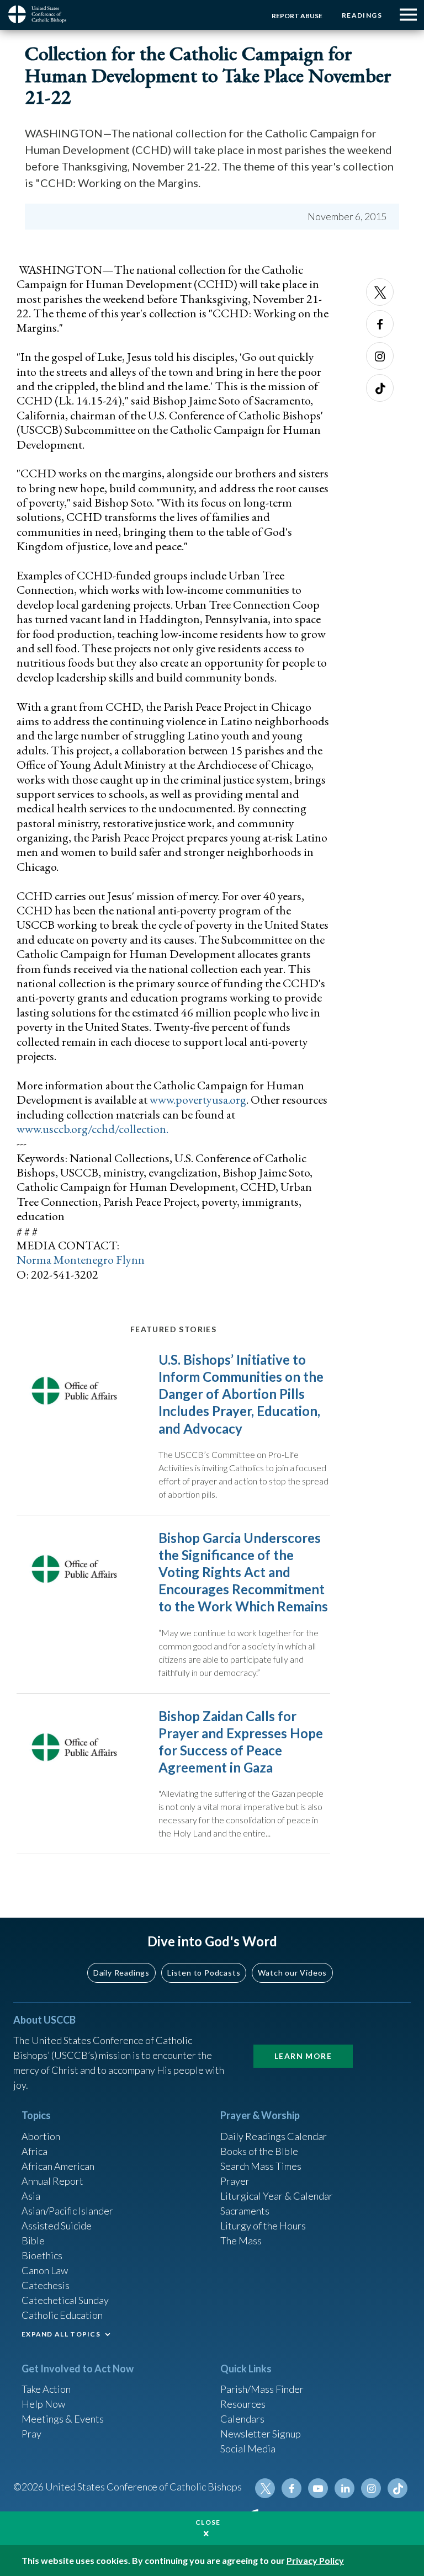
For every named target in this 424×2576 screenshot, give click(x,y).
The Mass (241, 2240)
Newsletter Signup (261, 2434)
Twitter (380, 292)
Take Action (46, 2389)
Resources (243, 2404)
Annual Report (52, 2181)
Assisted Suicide (57, 2226)
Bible (33, 2240)
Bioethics (42, 2255)
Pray (31, 2434)
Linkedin (344, 2488)
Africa (35, 2151)
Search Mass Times (261, 2166)
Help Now (43, 2404)
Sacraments (245, 2211)
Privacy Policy (315, 2560)
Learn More (303, 2056)
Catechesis (46, 2285)
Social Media (248, 2449)
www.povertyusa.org (198, 1100)
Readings (362, 15)
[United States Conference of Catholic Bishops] (41, 14)
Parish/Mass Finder (262, 2389)
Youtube (318, 2488)
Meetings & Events (63, 2419)
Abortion (41, 2136)
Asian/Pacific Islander (67, 2211)
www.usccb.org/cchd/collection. (92, 1129)
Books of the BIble (259, 2151)
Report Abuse (297, 16)
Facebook (380, 324)
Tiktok (380, 388)
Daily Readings (121, 1973)
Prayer (235, 2181)
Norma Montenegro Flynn (81, 1260)
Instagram (380, 356)
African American (58, 2166)
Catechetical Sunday (65, 2300)
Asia (31, 2196)
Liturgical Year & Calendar (277, 2196)
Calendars (242, 2419)
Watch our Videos (292, 1973)
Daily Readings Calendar (274, 2136)
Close (208, 2522)
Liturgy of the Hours (263, 2226)
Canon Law (45, 2270)
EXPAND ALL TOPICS (61, 2334)
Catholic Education (62, 2315)
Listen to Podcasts (204, 1973)
